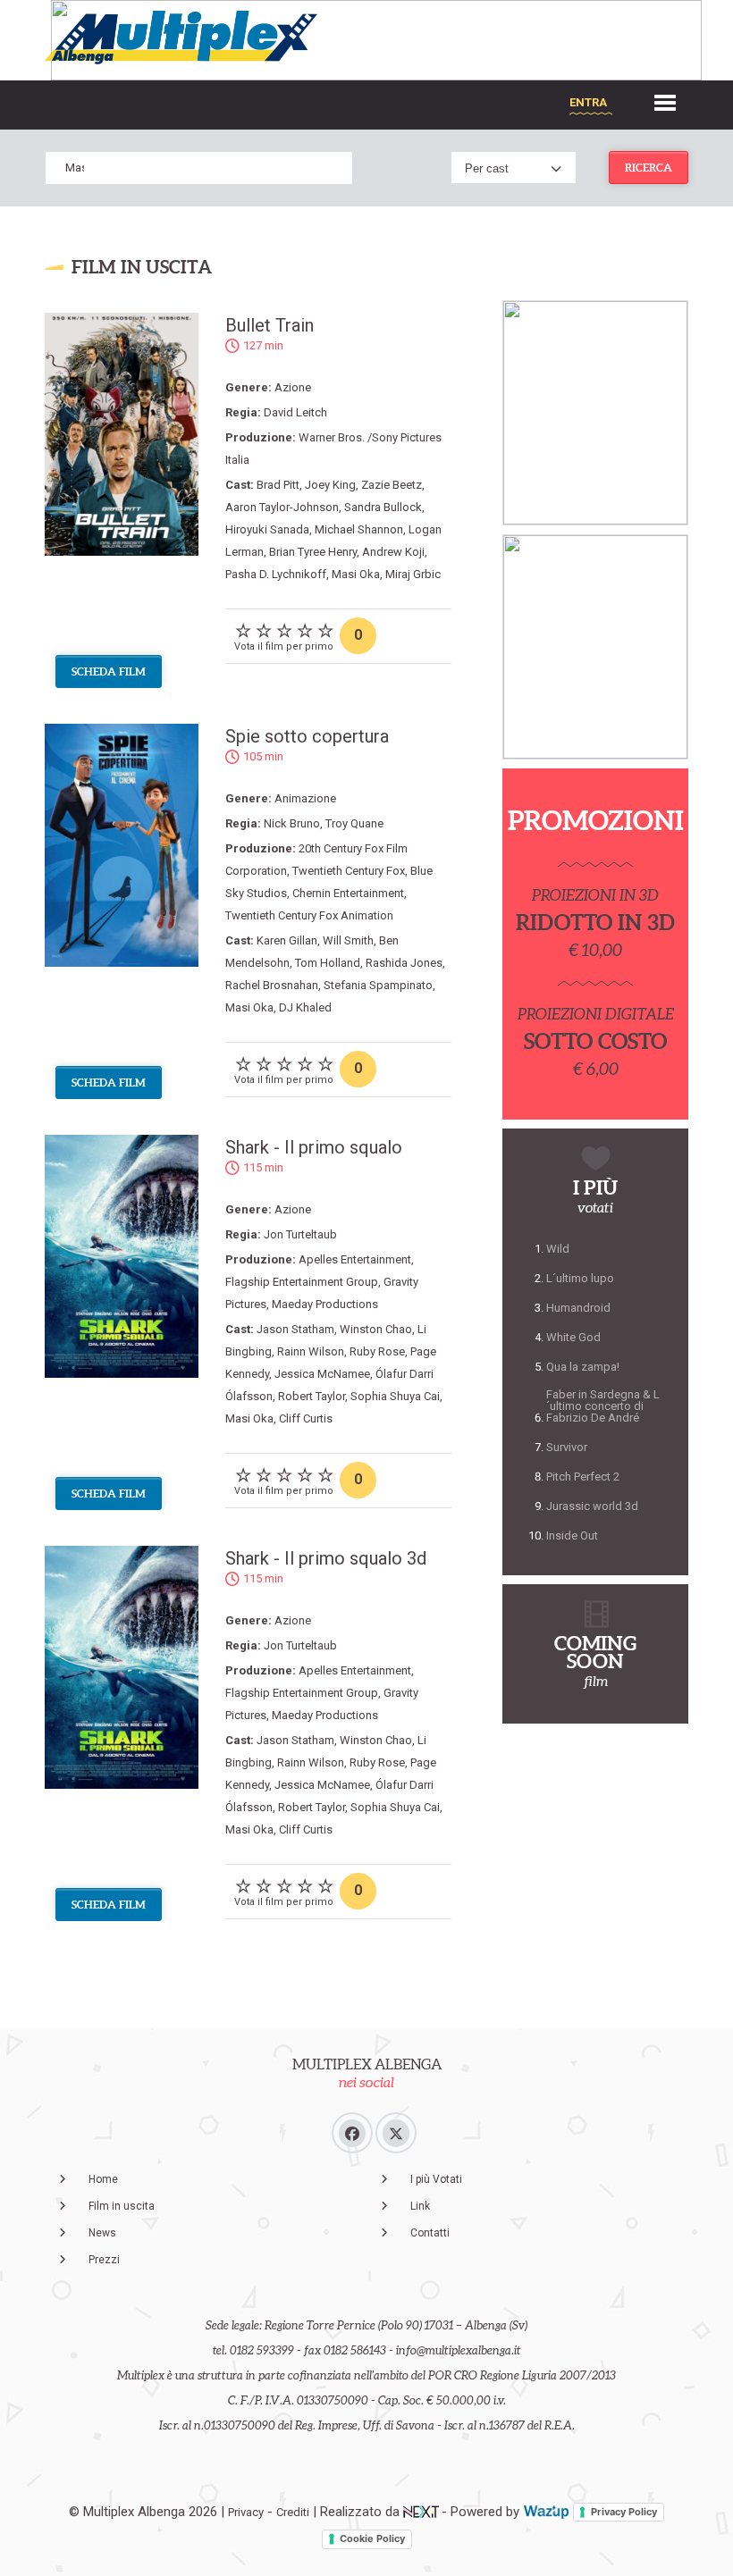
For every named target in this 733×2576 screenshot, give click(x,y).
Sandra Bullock (383, 507)
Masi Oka (356, 574)
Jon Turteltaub (300, 1234)
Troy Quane (354, 823)
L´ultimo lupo (580, 1278)
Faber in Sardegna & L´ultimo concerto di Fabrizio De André (603, 1406)
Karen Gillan (287, 940)
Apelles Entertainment (355, 1259)
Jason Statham (295, 1329)
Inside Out (572, 1536)
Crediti (293, 2512)
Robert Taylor (312, 1396)
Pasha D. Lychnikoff (276, 574)
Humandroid (578, 1308)
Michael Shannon (359, 529)
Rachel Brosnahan (272, 985)
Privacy (246, 2512)
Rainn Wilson (311, 1351)
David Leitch (295, 412)
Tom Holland (328, 963)
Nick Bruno (292, 823)
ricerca (649, 168)
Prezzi (104, 2260)
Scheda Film (109, 671)
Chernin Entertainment (348, 893)
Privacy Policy (624, 2512)
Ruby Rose (377, 1351)
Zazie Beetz (392, 485)
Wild (558, 1249)
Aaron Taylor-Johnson (282, 507)
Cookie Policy (372, 2538)
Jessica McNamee (322, 1374)
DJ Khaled (305, 1007)
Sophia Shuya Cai (395, 1396)
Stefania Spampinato (378, 985)
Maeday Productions (325, 1304)
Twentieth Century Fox (349, 871)
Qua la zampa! (583, 1367)
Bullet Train (270, 325)
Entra (588, 102)
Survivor (567, 1447)
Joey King (330, 485)
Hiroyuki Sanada (267, 529)
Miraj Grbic (413, 574)
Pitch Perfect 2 (583, 1477)
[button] (665, 101)
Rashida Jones (404, 963)
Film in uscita (122, 2206)
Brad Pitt (278, 485)
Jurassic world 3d (592, 1506)
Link (420, 2206)
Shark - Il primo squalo (314, 1147)
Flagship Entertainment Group (302, 1282)
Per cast (487, 168)
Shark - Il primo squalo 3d (326, 1558)
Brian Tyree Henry (313, 552)
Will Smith (348, 940)
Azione (293, 387)
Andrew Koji (393, 552)
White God (573, 1337)
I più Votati (436, 2179)
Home (103, 2179)
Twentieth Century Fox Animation (309, 915)
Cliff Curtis (306, 1418)
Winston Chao (376, 1329)
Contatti (430, 2233)
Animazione (305, 798)
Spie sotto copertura (307, 736)
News (102, 2233)
